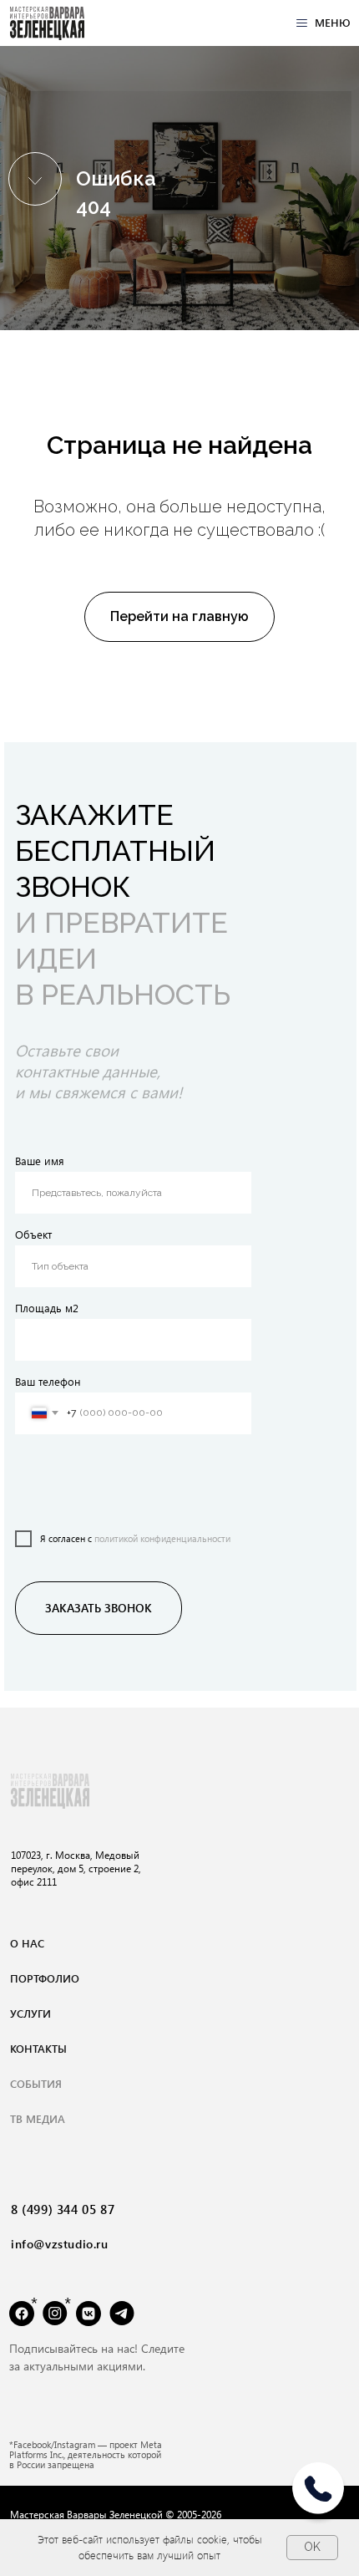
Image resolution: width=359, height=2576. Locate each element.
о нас (27, 1943)
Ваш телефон (48, 1381)
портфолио (45, 1978)
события (36, 2083)
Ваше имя (40, 1161)
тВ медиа (38, 2118)
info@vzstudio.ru (60, 2244)
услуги (30, 2013)
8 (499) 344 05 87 (63, 2209)
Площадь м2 (47, 1308)
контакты (38, 2048)
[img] (47, 23)
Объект (33, 1234)
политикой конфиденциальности (162, 1538)
